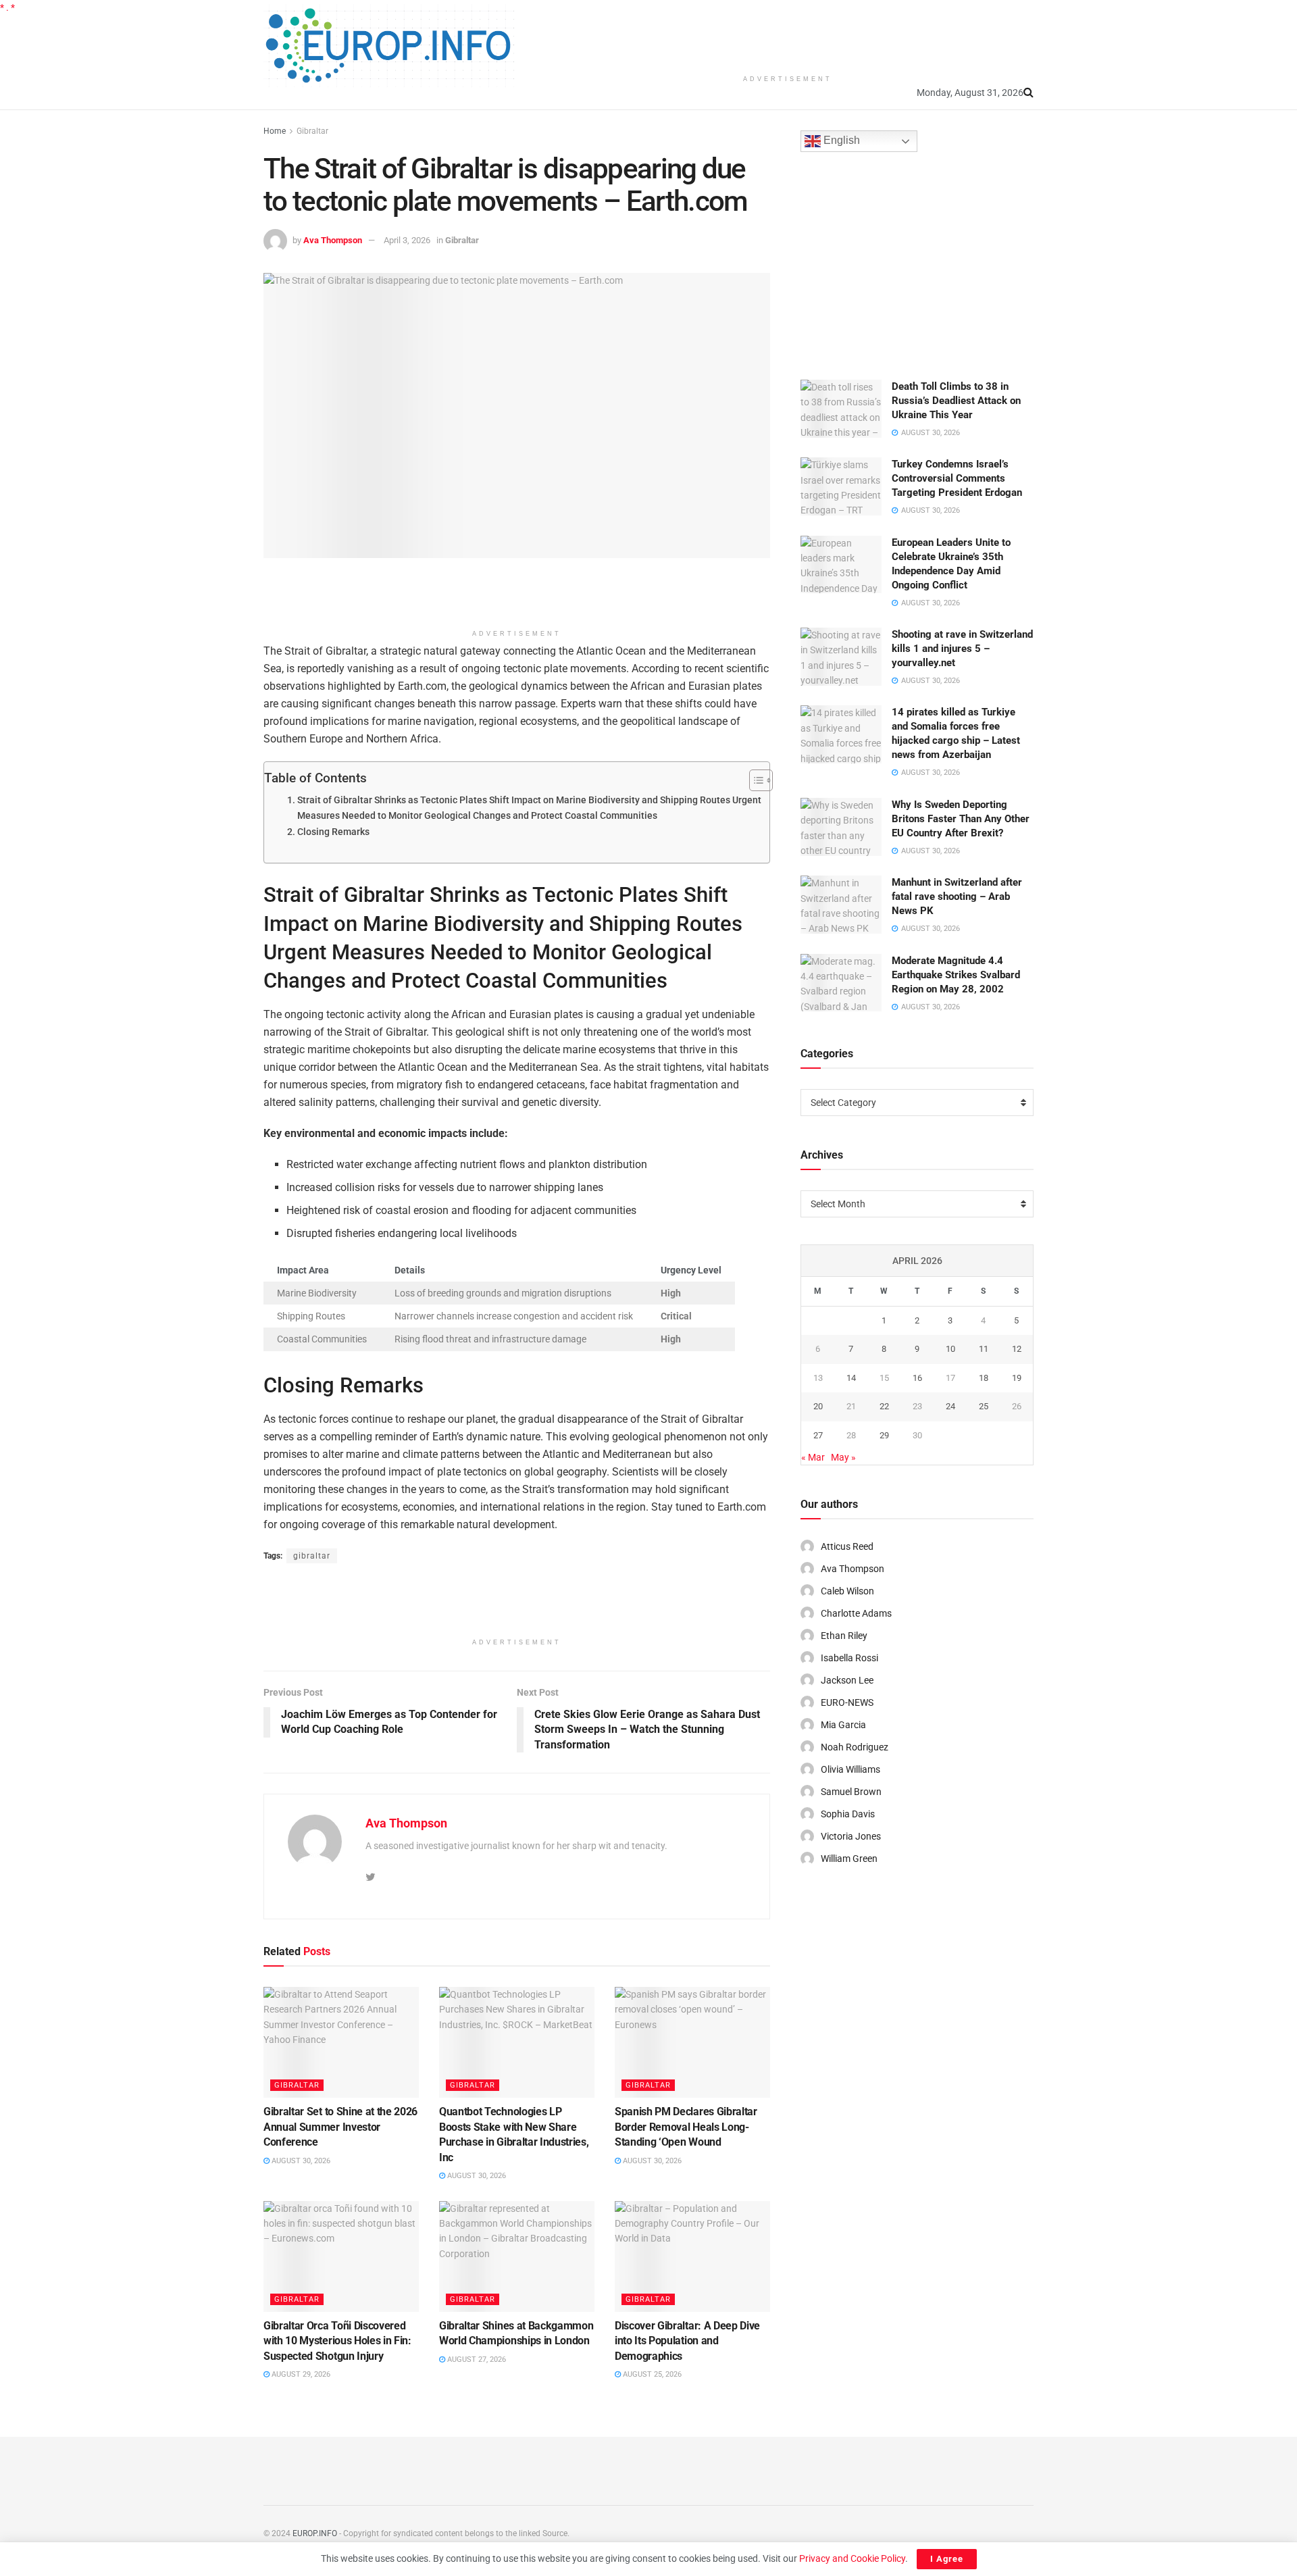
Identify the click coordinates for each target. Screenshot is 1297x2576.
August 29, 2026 (300, 2374)
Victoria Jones (851, 1836)
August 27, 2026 (476, 2359)
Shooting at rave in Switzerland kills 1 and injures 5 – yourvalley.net (962, 649)
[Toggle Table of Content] (754, 780)
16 (917, 1378)
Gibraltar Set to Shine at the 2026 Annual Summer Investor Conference (340, 2127)
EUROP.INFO (315, 2533)
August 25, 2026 (651, 2374)
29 (884, 1435)
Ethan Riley (844, 1636)
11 (984, 1349)
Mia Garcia (843, 1725)
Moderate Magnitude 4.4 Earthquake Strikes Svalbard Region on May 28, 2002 (956, 975)
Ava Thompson (333, 240)
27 (818, 1435)
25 (984, 1406)
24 (950, 1406)
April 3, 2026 (407, 240)
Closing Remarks (333, 832)
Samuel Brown (851, 1792)
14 (851, 1378)
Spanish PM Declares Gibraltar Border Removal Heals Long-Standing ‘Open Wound (686, 2127)
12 (1017, 1349)
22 (884, 1406)
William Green (849, 1859)
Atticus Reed (847, 1546)
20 (818, 1406)
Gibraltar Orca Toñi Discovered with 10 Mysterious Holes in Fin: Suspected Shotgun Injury (337, 2341)
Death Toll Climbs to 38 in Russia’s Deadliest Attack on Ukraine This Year (956, 401)
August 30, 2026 (300, 2161)
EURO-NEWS (847, 1702)
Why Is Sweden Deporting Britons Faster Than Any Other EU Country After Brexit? (961, 819)
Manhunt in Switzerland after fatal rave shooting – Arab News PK (957, 896)
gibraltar (312, 1556)
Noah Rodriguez (855, 1747)
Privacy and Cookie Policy (852, 2558)
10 (950, 1349)
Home (275, 131)
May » (843, 1457)
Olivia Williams (850, 1769)
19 (1017, 1378)
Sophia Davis (848, 1814)
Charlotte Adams (856, 1613)
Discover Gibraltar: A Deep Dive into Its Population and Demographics (687, 2341)
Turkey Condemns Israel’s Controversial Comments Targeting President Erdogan (957, 478)
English (840, 141)
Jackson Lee (847, 1680)
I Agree (947, 2559)
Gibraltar (312, 131)
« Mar (813, 1457)
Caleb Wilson (847, 1591)
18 (984, 1378)
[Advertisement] (788, 34)
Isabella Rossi (849, 1658)
